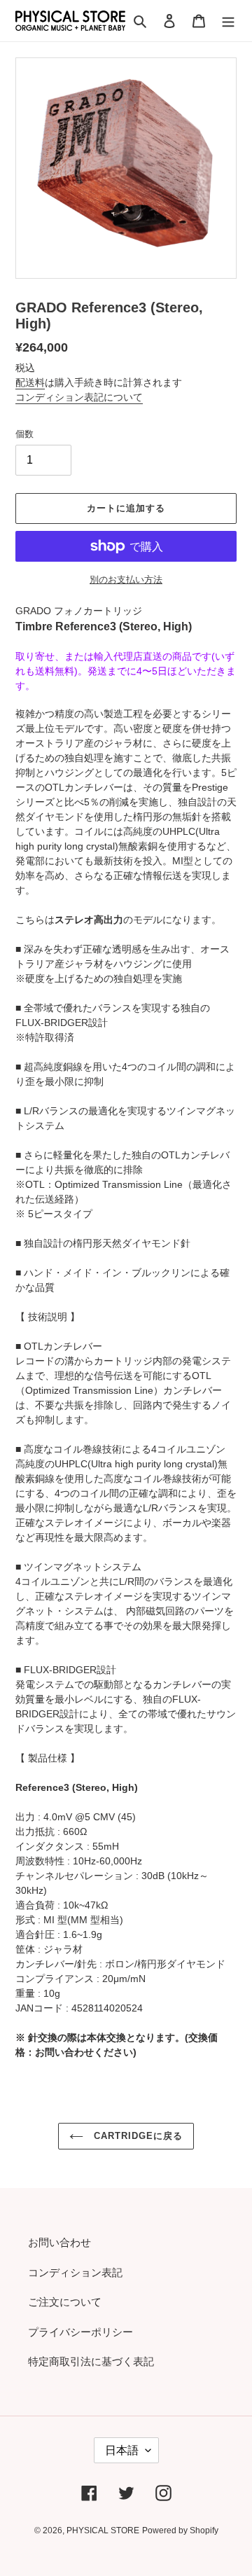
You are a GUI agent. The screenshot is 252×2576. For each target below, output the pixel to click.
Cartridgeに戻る (137, 2136)
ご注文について (65, 2302)
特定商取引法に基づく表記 (91, 2361)
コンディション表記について (79, 397)
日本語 (122, 2450)
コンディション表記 (75, 2272)
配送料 (30, 382)
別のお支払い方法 (126, 580)
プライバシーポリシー (80, 2332)
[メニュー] (228, 21)
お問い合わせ (59, 2242)
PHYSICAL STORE (103, 2530)
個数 (24, 434)
